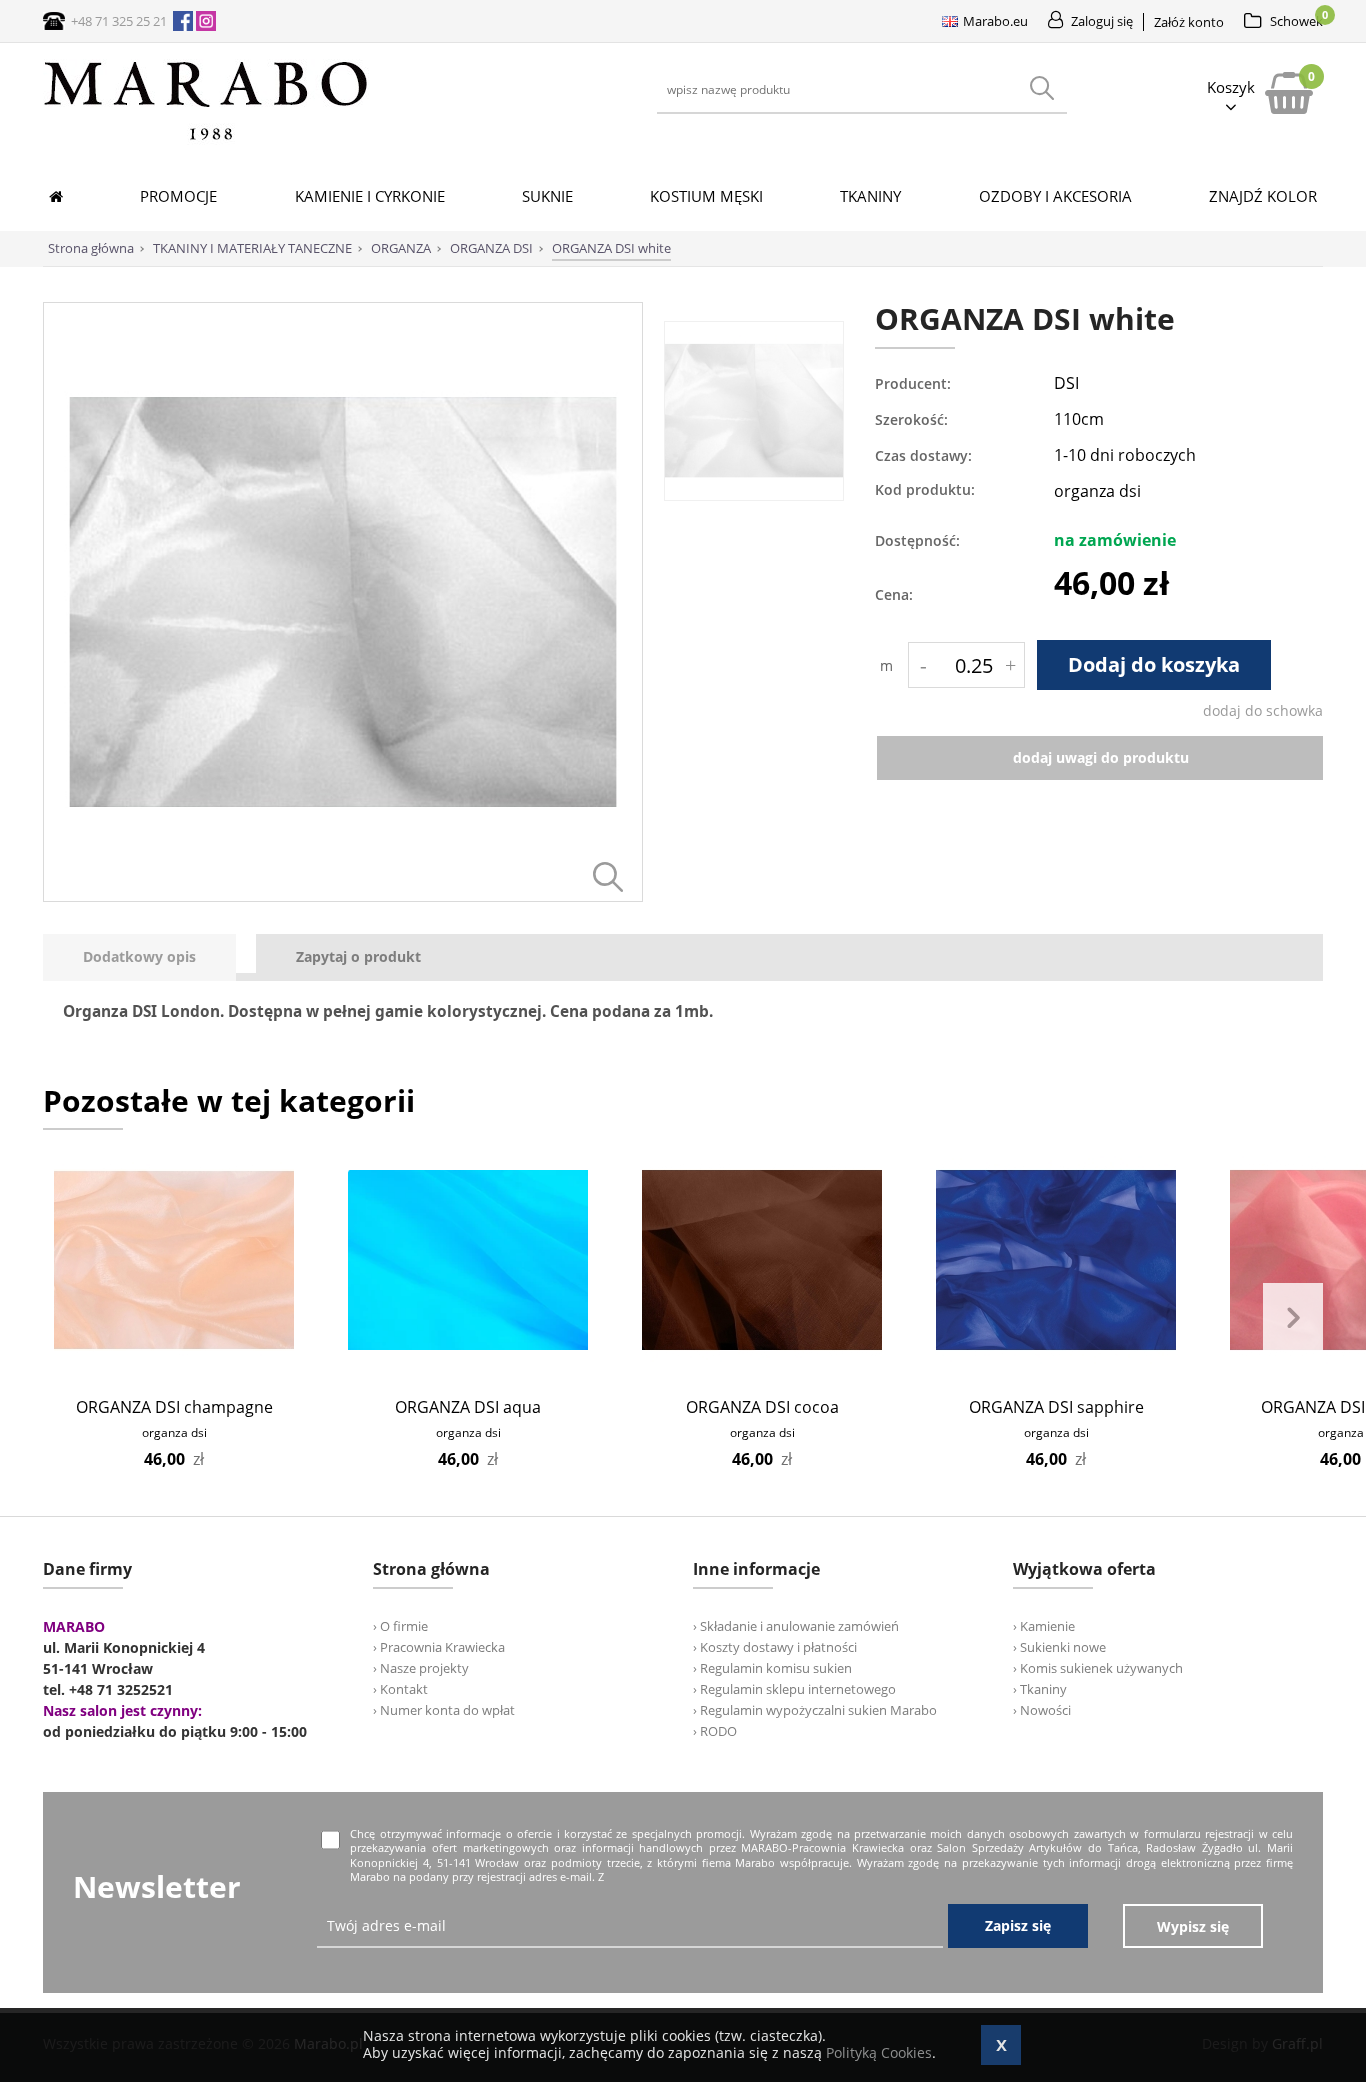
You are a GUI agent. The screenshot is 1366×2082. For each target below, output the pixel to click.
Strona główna (91, 248)
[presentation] (139, 957)
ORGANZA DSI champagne (174, 1407)
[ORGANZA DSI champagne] (174, 1260)
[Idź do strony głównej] (206, 139)
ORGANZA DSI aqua (468, 1407)
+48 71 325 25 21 (119, 21)
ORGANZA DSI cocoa (762, 1407)
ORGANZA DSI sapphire (1056, 1407)
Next (1293, 1318)
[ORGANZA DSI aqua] (468, 1260)
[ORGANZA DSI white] (343, 896)
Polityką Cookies (879, 2052)
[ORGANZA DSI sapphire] (1056, 1260)
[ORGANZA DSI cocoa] (762, 1260)
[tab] (149, 957)
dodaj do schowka (1263, 710)
